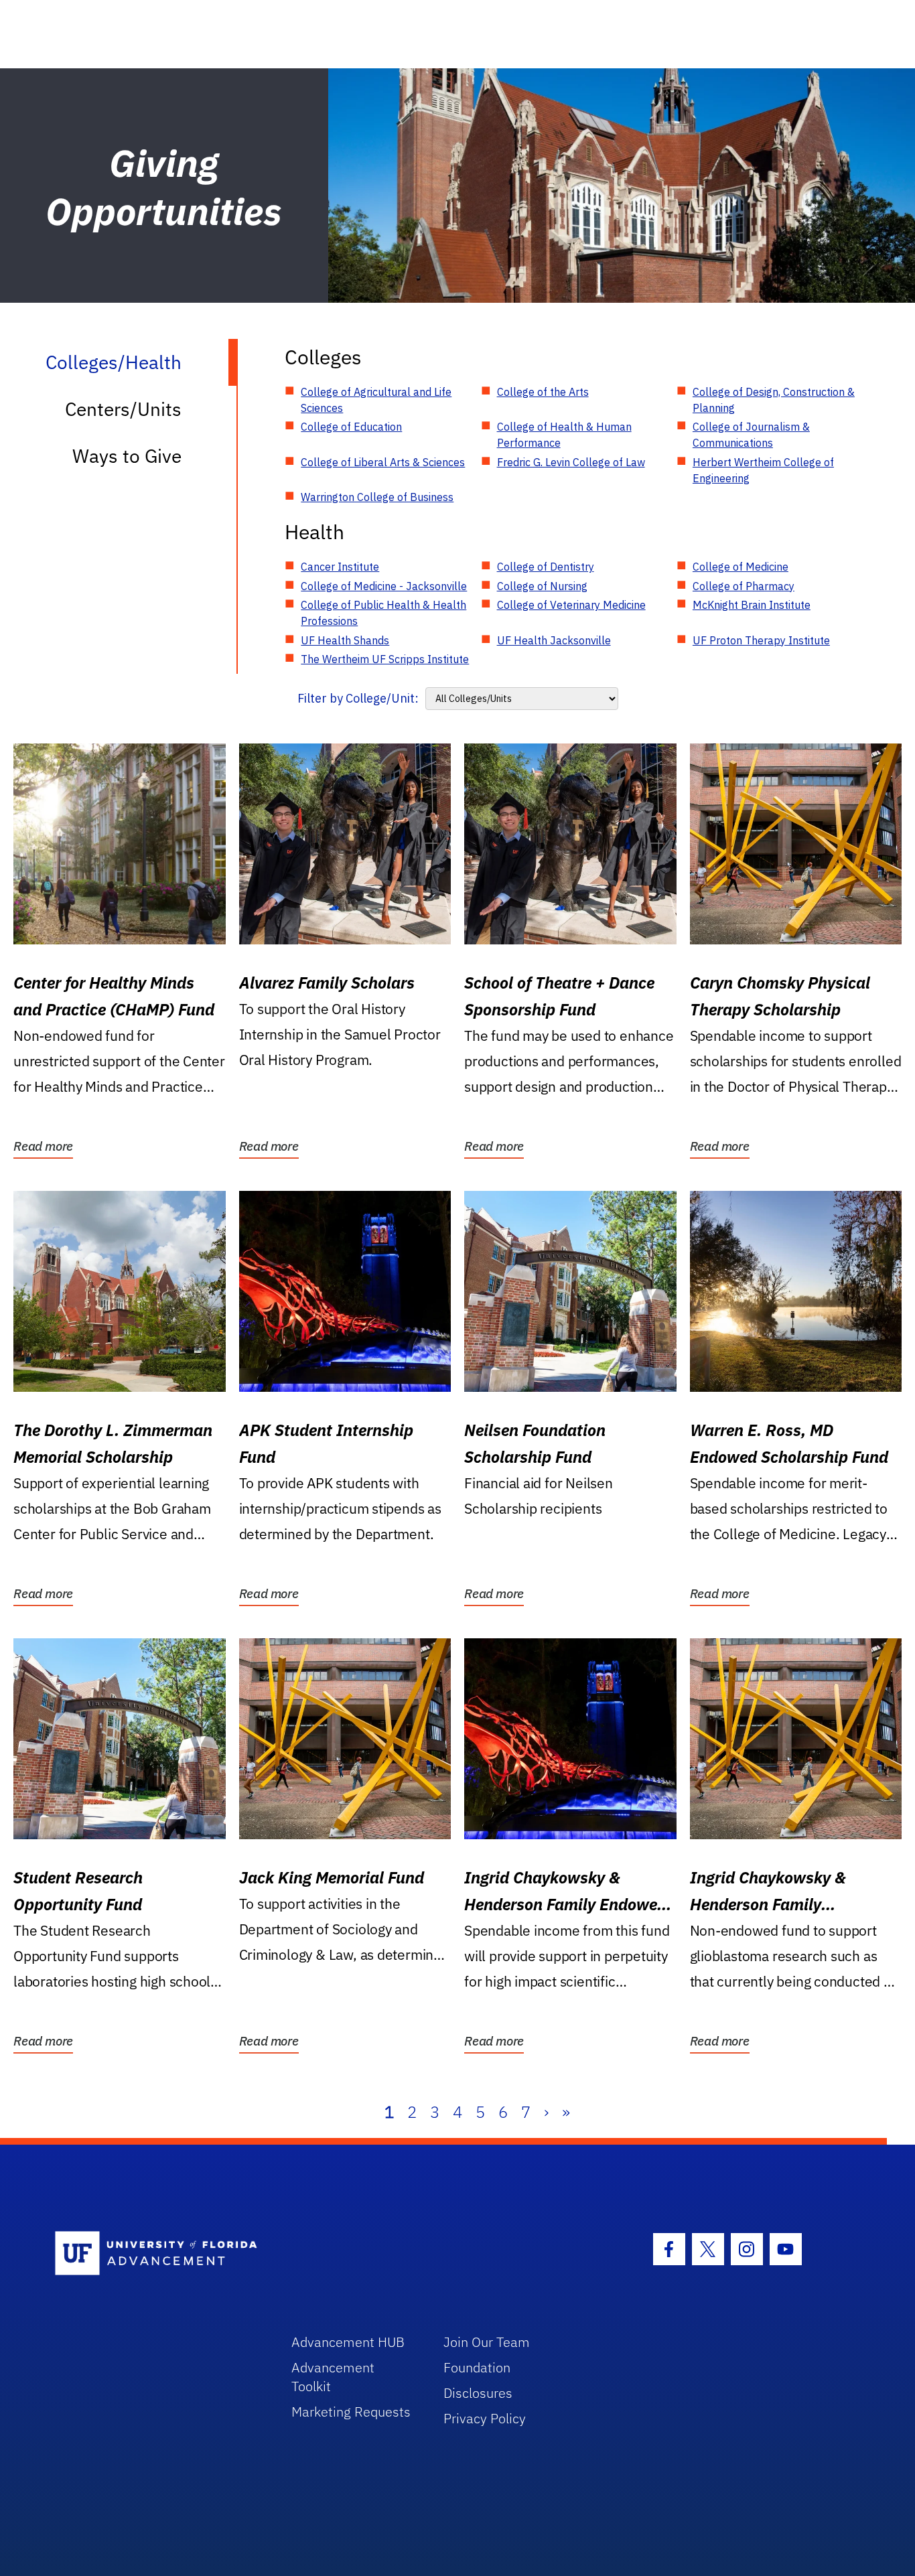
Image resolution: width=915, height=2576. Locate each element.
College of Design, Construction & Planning (774, 400)
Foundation (477, 2367)
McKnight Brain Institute (752, 605)
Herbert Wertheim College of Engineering (763, 470)
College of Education (351, 427)
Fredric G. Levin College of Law (571, 462)
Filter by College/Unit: (358, 698)
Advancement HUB (348, 2342)
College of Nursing (542, 586)
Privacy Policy (485, 2418)
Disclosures (478, 2393)
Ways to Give (127, 456)
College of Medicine (741, 567)
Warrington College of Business (377, 497)
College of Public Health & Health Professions (383, 613)
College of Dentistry (546, 567)
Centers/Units (123, 409)
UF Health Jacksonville (554, 640)
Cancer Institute (340, 567)
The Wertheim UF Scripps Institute (385, 659)
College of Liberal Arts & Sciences (383, 462)
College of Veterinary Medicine (571, 605)
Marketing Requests (351, 2412)
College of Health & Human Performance (564, 435)
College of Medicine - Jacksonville (384, 586)
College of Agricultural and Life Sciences (376, 400)
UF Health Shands (345, 640)
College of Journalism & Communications (751, 435)
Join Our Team (487, 2342)
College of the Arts (543, 392)
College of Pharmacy (744, 586)
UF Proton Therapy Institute (761, 640)
